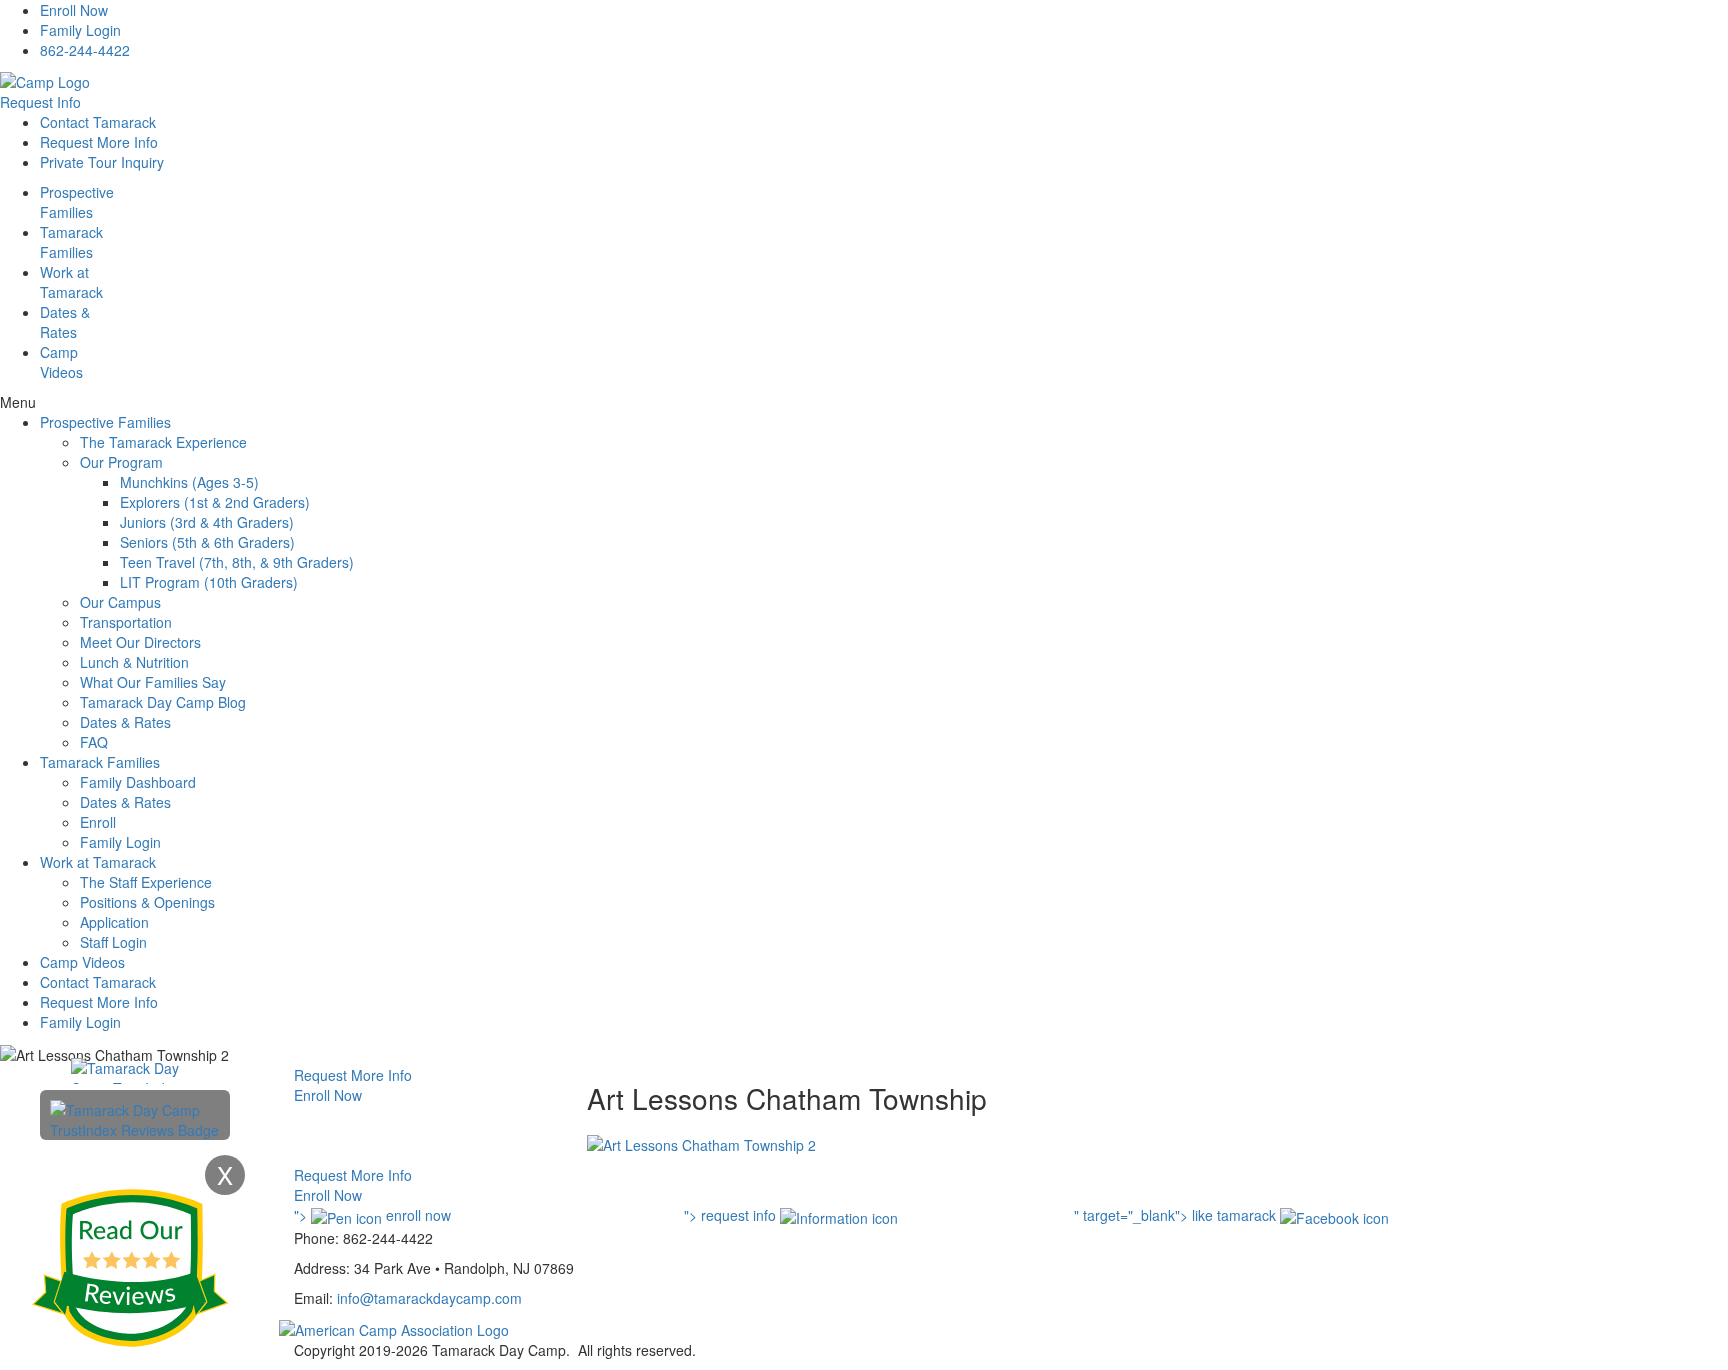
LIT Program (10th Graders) (209, 582)
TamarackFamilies (71, 242)
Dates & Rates (125, 722)
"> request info (732, 1215)
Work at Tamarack (98, 862)
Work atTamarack (71, 282)
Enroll (98, 822)
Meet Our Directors (140, 642)
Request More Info (99, 142)
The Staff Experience (146, 882)
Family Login (80, 30)
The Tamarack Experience (163, 442)
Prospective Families (105, 422)
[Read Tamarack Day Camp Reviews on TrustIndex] (135, 1118)
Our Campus (120, 602)
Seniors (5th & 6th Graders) (207, 542)
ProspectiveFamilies (77, 202)
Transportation (126, 622)
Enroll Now (74, 10)
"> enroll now (372, 1215)
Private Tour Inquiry (102, 162)
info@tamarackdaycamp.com (429, 1298)
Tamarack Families (100, 762)
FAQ (94, 742)
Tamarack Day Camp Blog (163, 702)
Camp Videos (61, 362)
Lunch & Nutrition (134, 662)
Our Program (121, 462)
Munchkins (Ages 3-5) (189, 482)
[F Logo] (394, 1328)
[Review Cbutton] (130, 1268)
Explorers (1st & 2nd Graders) (215, 502)
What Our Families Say (153, 682)
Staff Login (113, 942)
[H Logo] (45, 80)
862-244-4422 (85, 50)
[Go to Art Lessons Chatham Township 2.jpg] (701, 1143)
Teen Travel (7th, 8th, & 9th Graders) (237, 562)
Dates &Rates (65, 322)
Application (114, 922)
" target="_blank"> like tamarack (1177, 1215)
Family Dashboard (138, 782)
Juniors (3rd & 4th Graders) (207, 522)
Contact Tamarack (98, 122)
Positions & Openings (147, 902)
